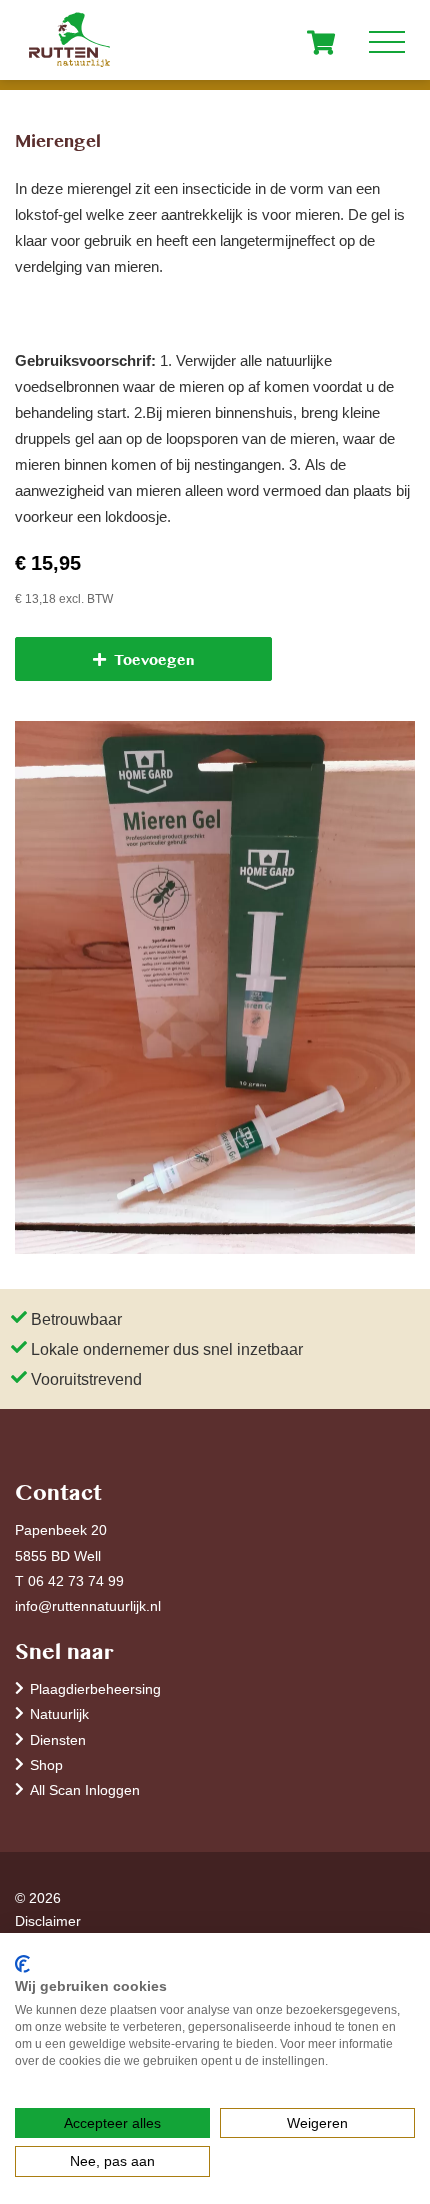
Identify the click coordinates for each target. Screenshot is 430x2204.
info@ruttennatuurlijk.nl (88, 1605)
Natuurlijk (59, 1713)
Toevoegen (154, 659)
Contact (58, 1490)
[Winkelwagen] (321, 42)
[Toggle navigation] (387, 38)
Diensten (58, 1739)
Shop (46, 1764)
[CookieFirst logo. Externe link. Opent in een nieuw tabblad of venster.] (22, 1964)
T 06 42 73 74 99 (69, 1580)
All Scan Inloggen (85, 1789)
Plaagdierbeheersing (95, 1688)
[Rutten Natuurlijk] (215, 40)
